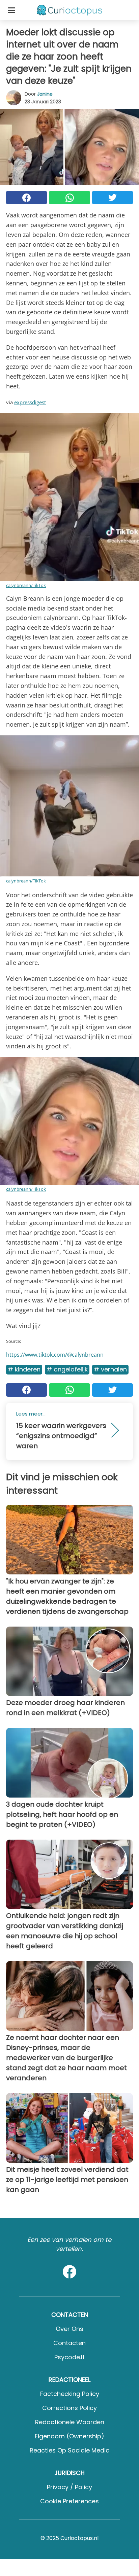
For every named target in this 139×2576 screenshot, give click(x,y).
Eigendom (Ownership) (69, 2436)
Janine (45, 94)
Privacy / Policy (69, 2487)
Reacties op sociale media (70, 2450)
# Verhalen (110, 1369)
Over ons (69, 2329)
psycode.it (69, 2357)
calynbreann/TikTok (26, 585)
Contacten (69, 2343)
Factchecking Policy (70, 2394)
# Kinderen (24, 1369)
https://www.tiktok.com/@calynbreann (55, 1355)
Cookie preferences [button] (69, 2501)
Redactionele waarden (70, 2422)
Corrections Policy (69, 2408)
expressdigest (30, 402)
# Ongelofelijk (67, 1369)
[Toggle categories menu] (11, 10)
